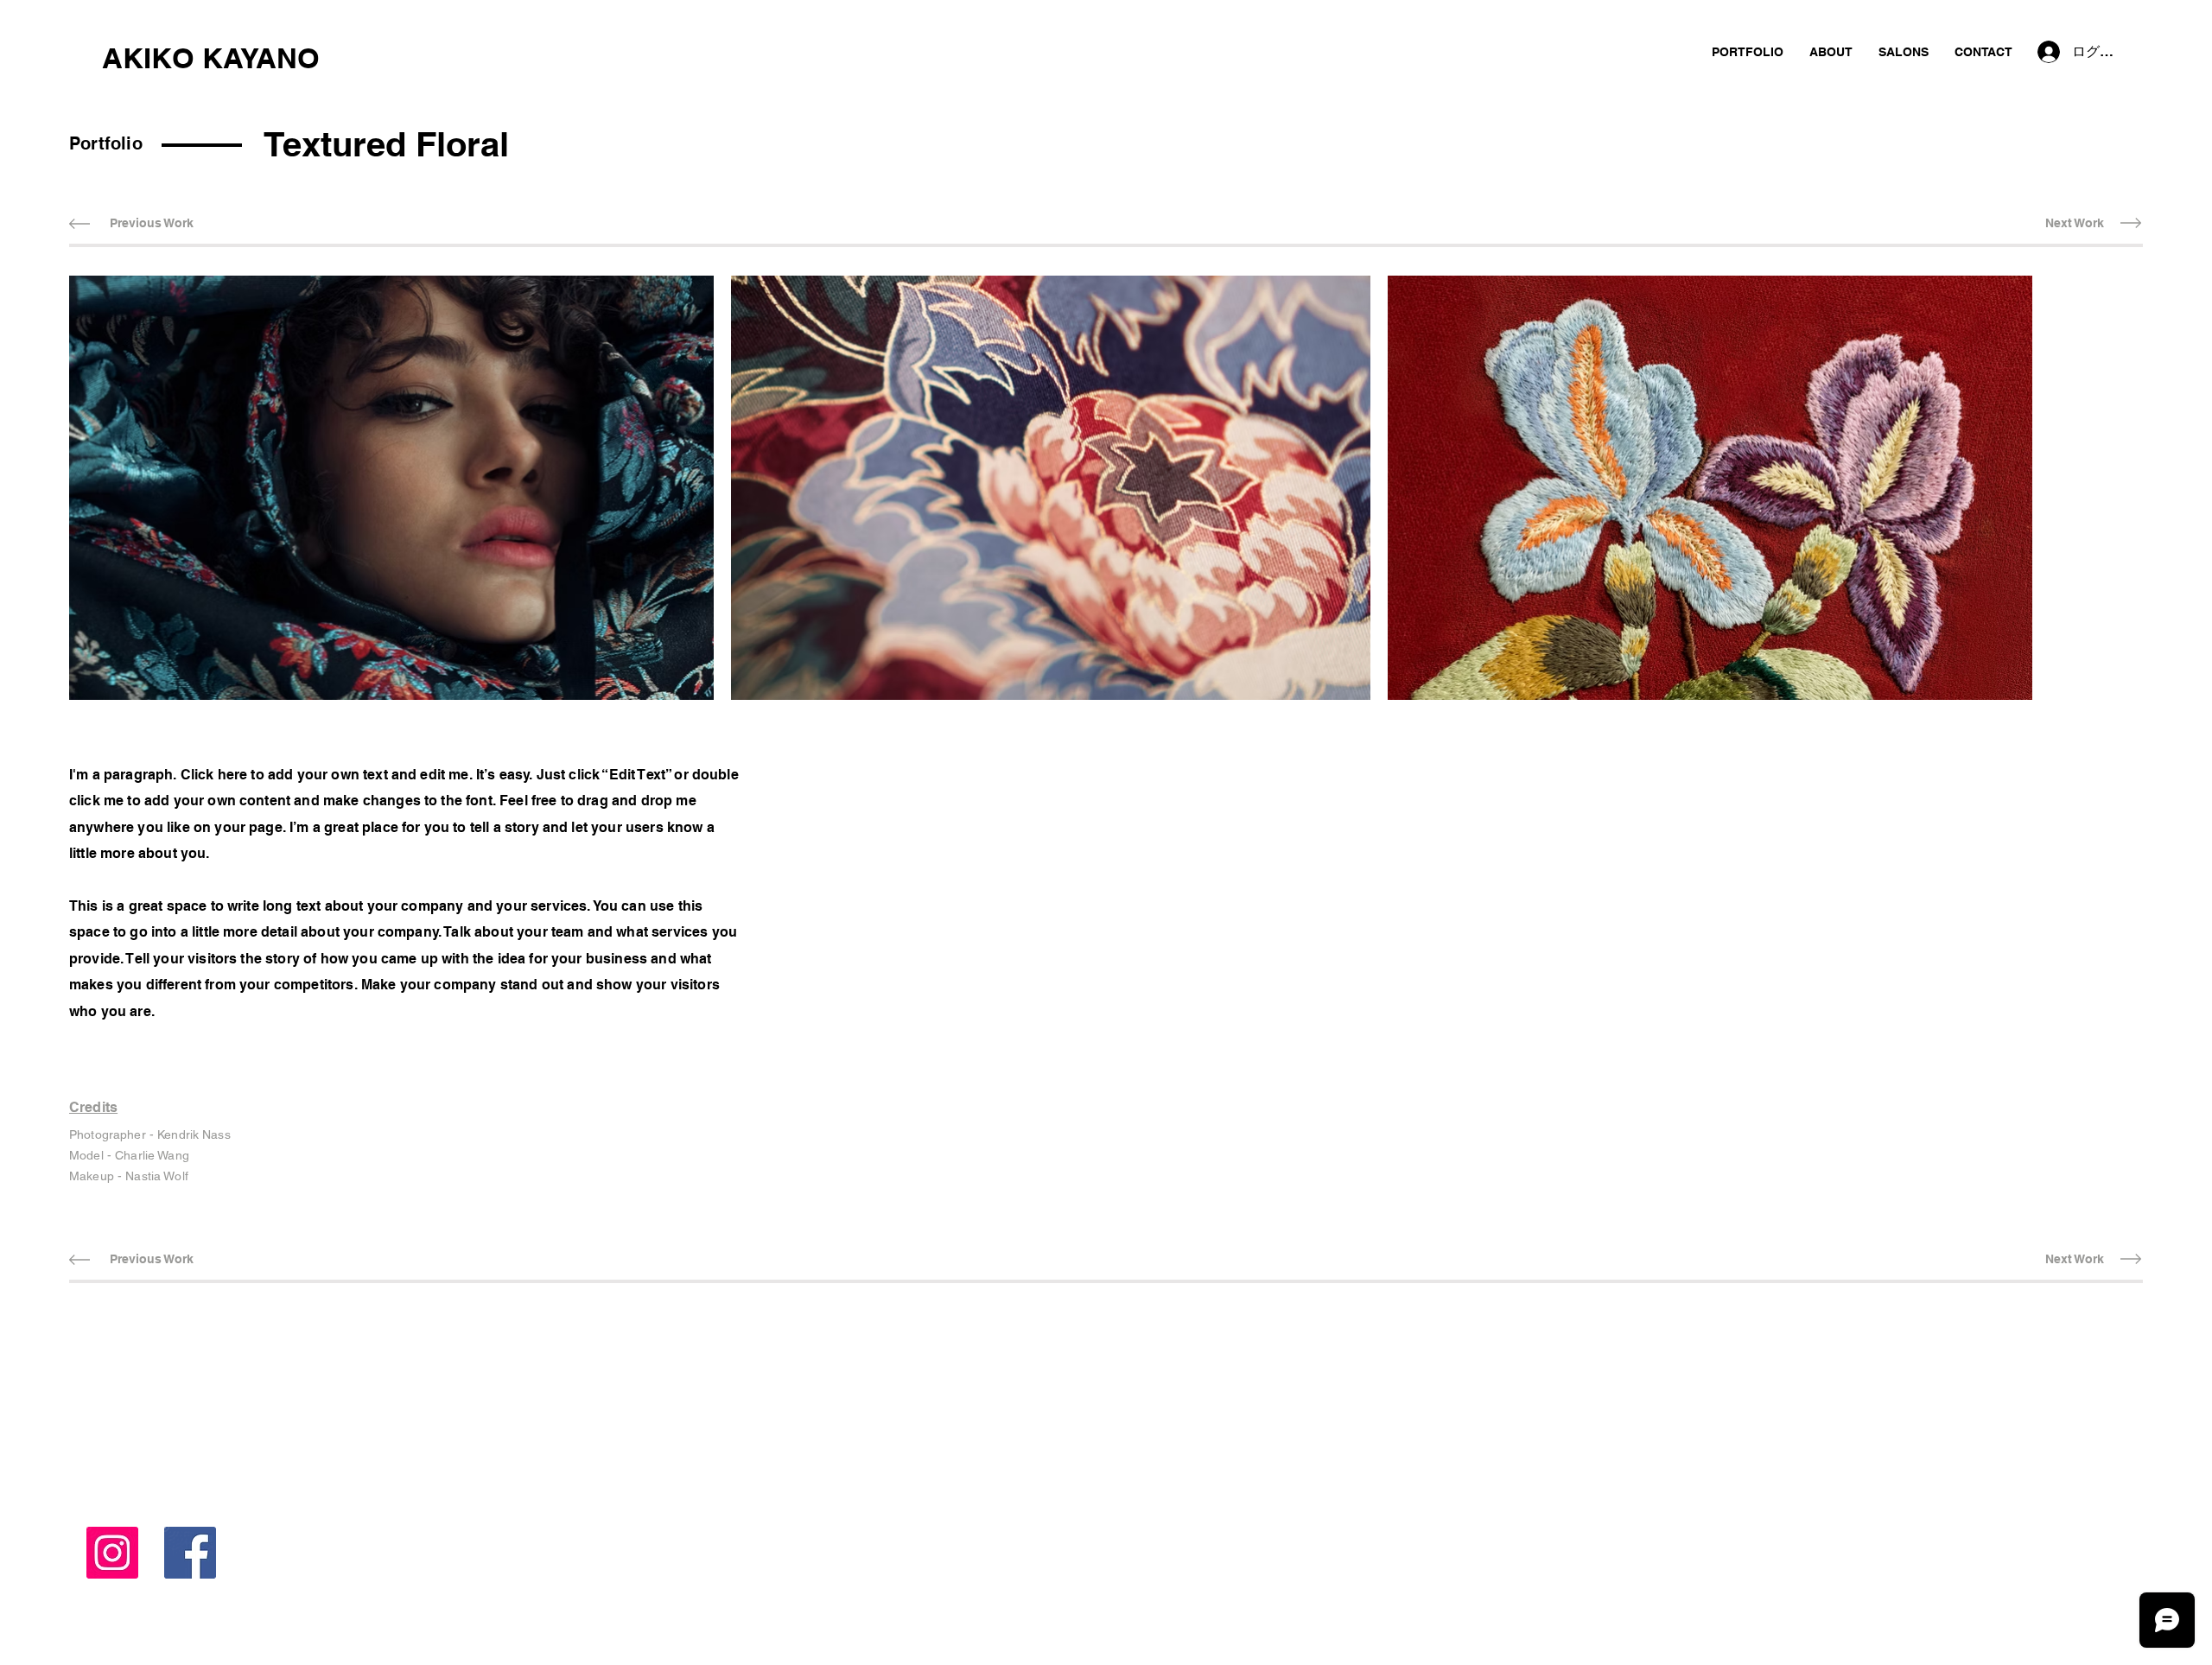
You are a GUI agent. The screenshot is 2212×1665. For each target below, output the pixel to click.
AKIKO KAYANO (211, 58)
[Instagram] (112, 1553)
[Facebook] (190, 1553)
